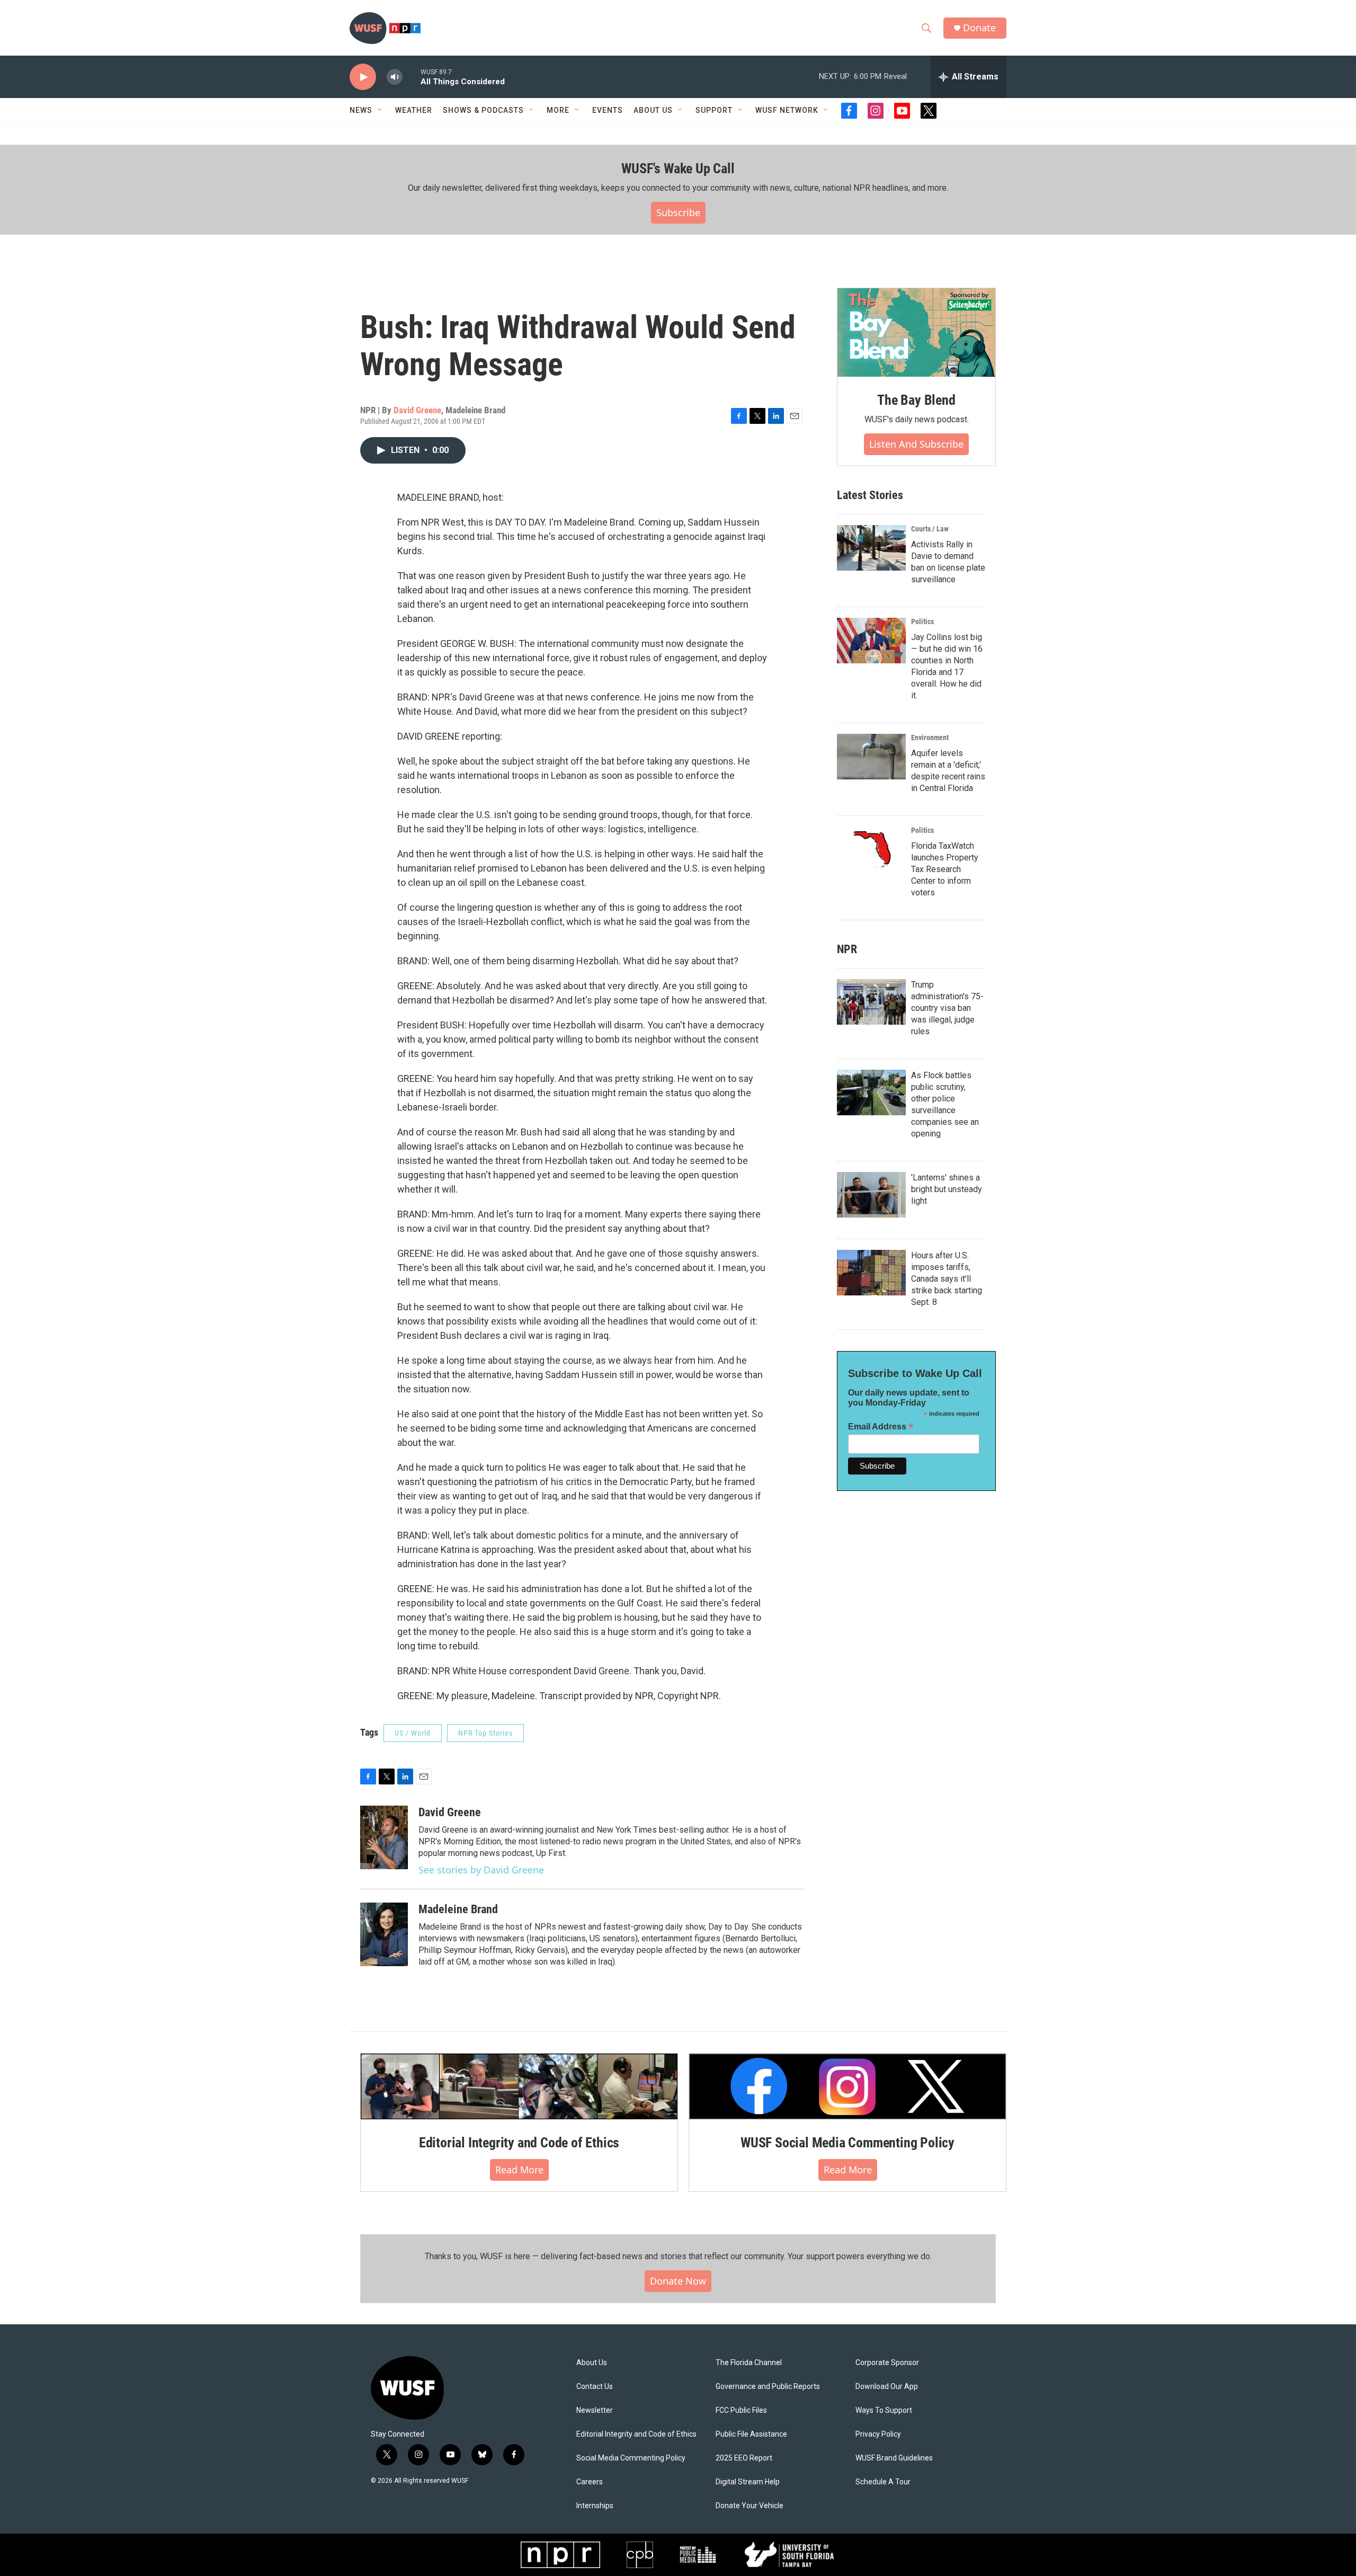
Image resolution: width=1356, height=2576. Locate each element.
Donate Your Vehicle (750, 2506)
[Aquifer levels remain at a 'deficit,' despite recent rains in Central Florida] (871, 757)
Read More (519, 2170)
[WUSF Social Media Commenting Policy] (847, 2086)
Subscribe (678, 212)
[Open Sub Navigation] (380, 110)
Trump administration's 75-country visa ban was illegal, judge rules (947, 1008)
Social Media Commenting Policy (631, 2458)
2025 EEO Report (744, 2458)
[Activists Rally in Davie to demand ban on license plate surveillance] (871, 548)
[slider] (412, 77)
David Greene (417, 410)
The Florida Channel (749, 2363)
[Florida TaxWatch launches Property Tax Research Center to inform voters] (871, 849)
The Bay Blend (916, 400)
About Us (592, 2363)
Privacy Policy (878, 2434)
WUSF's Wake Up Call (678, 168)
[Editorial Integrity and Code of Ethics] (519, 2086)
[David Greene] (384, 1837)
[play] (363, 77)
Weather (414, 110)
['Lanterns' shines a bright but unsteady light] (871, 1195)
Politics (922, 621)
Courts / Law (930, 529)
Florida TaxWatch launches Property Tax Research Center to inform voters (945, 869)
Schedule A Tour (883, 2482)
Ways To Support (884, 2410)
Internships (595, 2506)
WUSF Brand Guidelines (894, 2458)
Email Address (881, 1427)
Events (608, 110)
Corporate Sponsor (887, 2363)
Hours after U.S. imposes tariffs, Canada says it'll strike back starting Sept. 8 (947, 1279)
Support (714, 110)
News (361, 110)
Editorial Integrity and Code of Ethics (519, 2143)
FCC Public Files (741, 2410)
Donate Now (678, 2281)
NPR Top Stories (485, 1733)
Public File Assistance (751, 2434)
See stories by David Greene (481, 1870)
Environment (930, 738)
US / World (413, 1733)
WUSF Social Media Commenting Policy (847, 2143)
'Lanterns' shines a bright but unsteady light (947, 1189)
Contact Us (595, 2387)
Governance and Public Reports (768, 2387)
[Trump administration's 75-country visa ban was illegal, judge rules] (871, 1002)
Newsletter (595, 2410)
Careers (590, 2482)
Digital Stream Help (748, 2482)
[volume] (395, 77)
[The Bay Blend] (916, 333)
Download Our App (887, 2387)
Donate (979, 28)
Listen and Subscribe (916, 444)
